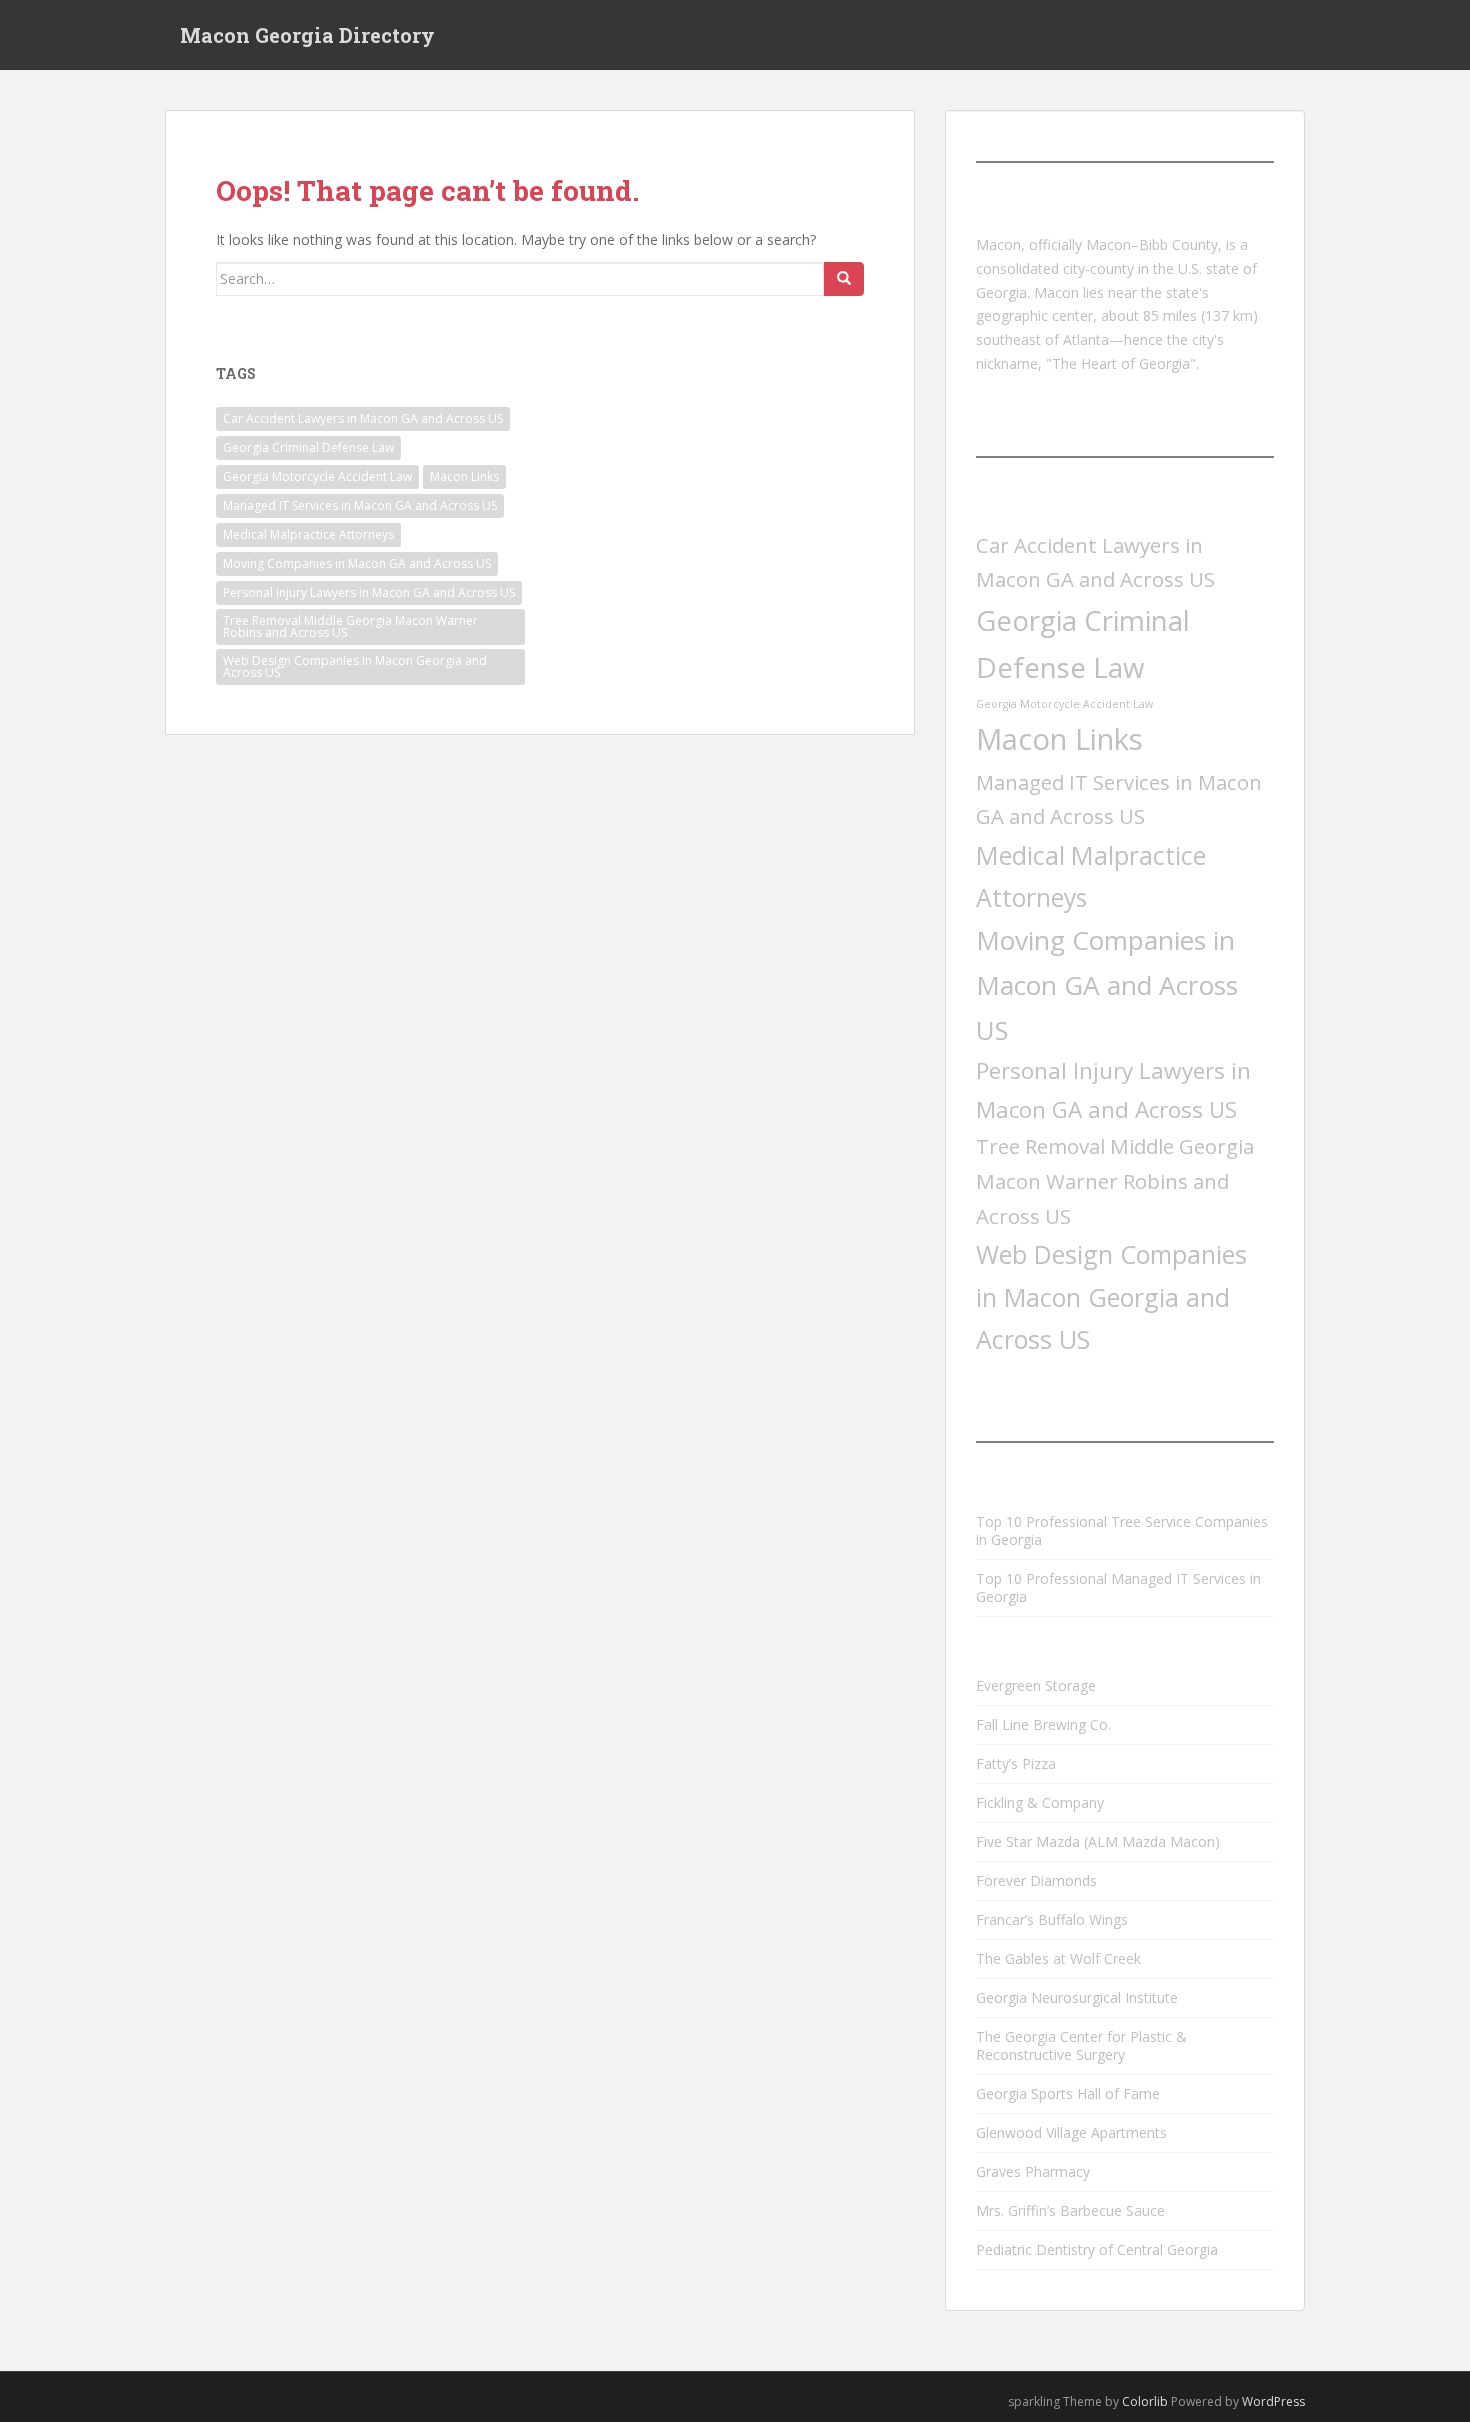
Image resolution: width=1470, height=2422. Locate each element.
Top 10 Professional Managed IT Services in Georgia (1118, 1587)
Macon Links (464, 476)
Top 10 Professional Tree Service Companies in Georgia (1122, 1530)
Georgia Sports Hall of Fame (1068, 2093)
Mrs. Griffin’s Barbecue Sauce (1070, 2210)
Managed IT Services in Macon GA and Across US (360, 505)
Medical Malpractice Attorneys (308, 534)
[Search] (844, 279)
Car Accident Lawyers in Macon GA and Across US (363, 418)
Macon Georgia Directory (307, 35)
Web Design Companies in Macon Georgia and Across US (355, 666)
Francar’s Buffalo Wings (1052, 1919)
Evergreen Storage (1036, 1685)
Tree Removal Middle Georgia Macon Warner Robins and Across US (350, 626)
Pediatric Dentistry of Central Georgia (1097, 2249)
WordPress (1273, 2401)
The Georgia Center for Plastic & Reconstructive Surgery (1081, 2045)
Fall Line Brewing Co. (1043, 1724)
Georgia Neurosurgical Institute (1077, 1997)
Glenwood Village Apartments (1071, 2132)
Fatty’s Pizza (1016, 1763)
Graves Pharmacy (1033, 2171)
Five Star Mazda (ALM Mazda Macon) (1098, 1841)
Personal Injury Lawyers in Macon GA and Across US (369, 592)
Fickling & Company (1040, 1802)
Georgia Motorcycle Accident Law (317, 476)
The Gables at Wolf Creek (1058, 1958)
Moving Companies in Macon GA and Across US (357, 563)
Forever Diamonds (1036, 1880)
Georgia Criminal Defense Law (308, 447)
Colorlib (1145, 2401)
